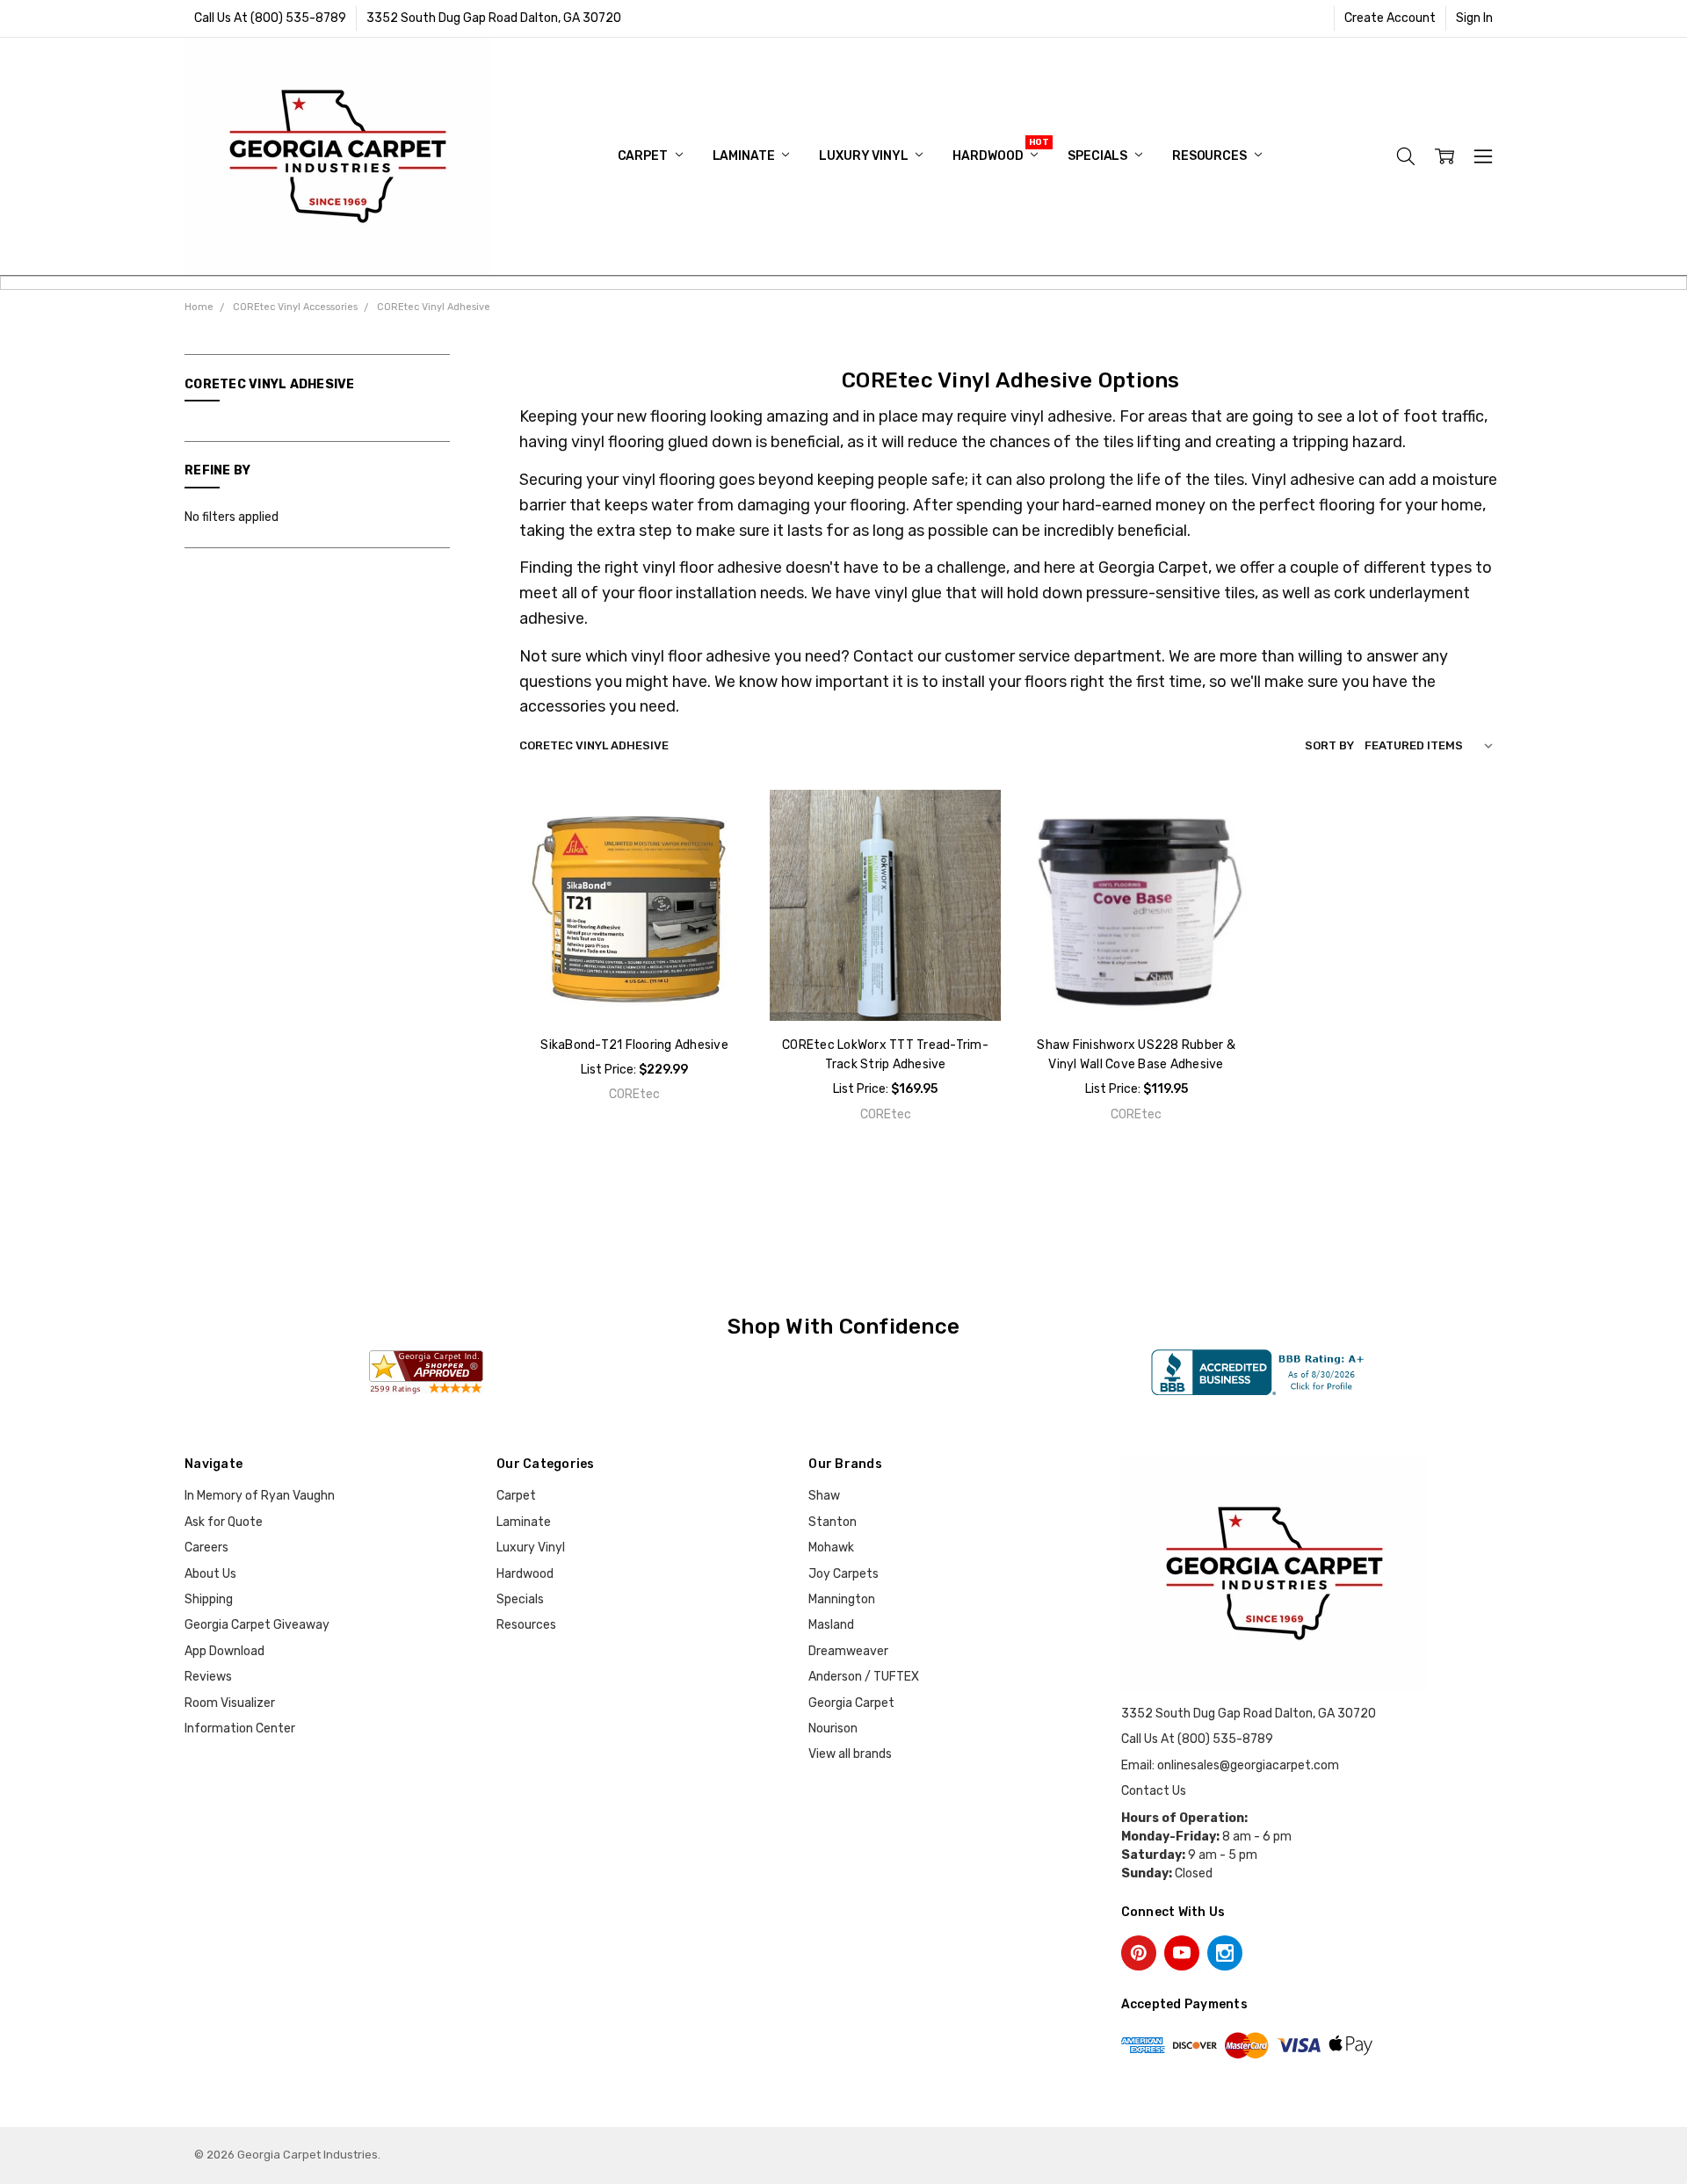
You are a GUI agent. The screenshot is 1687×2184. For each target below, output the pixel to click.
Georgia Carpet (851, 1703)
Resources (1211, 156)
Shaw (824, 1496)
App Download (224, 1651)
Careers (206, 1548)
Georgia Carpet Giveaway (257, 1625)
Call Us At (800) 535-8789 (270, 18)
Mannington (842, 1599)
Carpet (644, 156)
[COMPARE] (719, 849)
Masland (831, 1625)
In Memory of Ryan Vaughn (260, 1496)
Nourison (833, 1728)
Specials (1099, 156)
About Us (210, 1574)
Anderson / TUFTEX (864, 1677)
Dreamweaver (848, 1651)
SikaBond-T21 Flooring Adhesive (634, 1045)
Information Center (240, 1728)
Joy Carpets (843, 1574)
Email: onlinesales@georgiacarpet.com (1230, 1765)
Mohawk (831, 1548)
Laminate (745, 156)
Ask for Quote (224, 1522)
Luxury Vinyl (865, 156)
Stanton (833, 1522)
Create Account (1390, 18)
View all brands (850, 1754)
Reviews (208, 1677)
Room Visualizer (230, 1703)
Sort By (1329, 745)
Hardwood (989, 156)
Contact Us (1154, 1791)
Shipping (209, 1599)
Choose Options (885, 984)
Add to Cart (634, 984)
